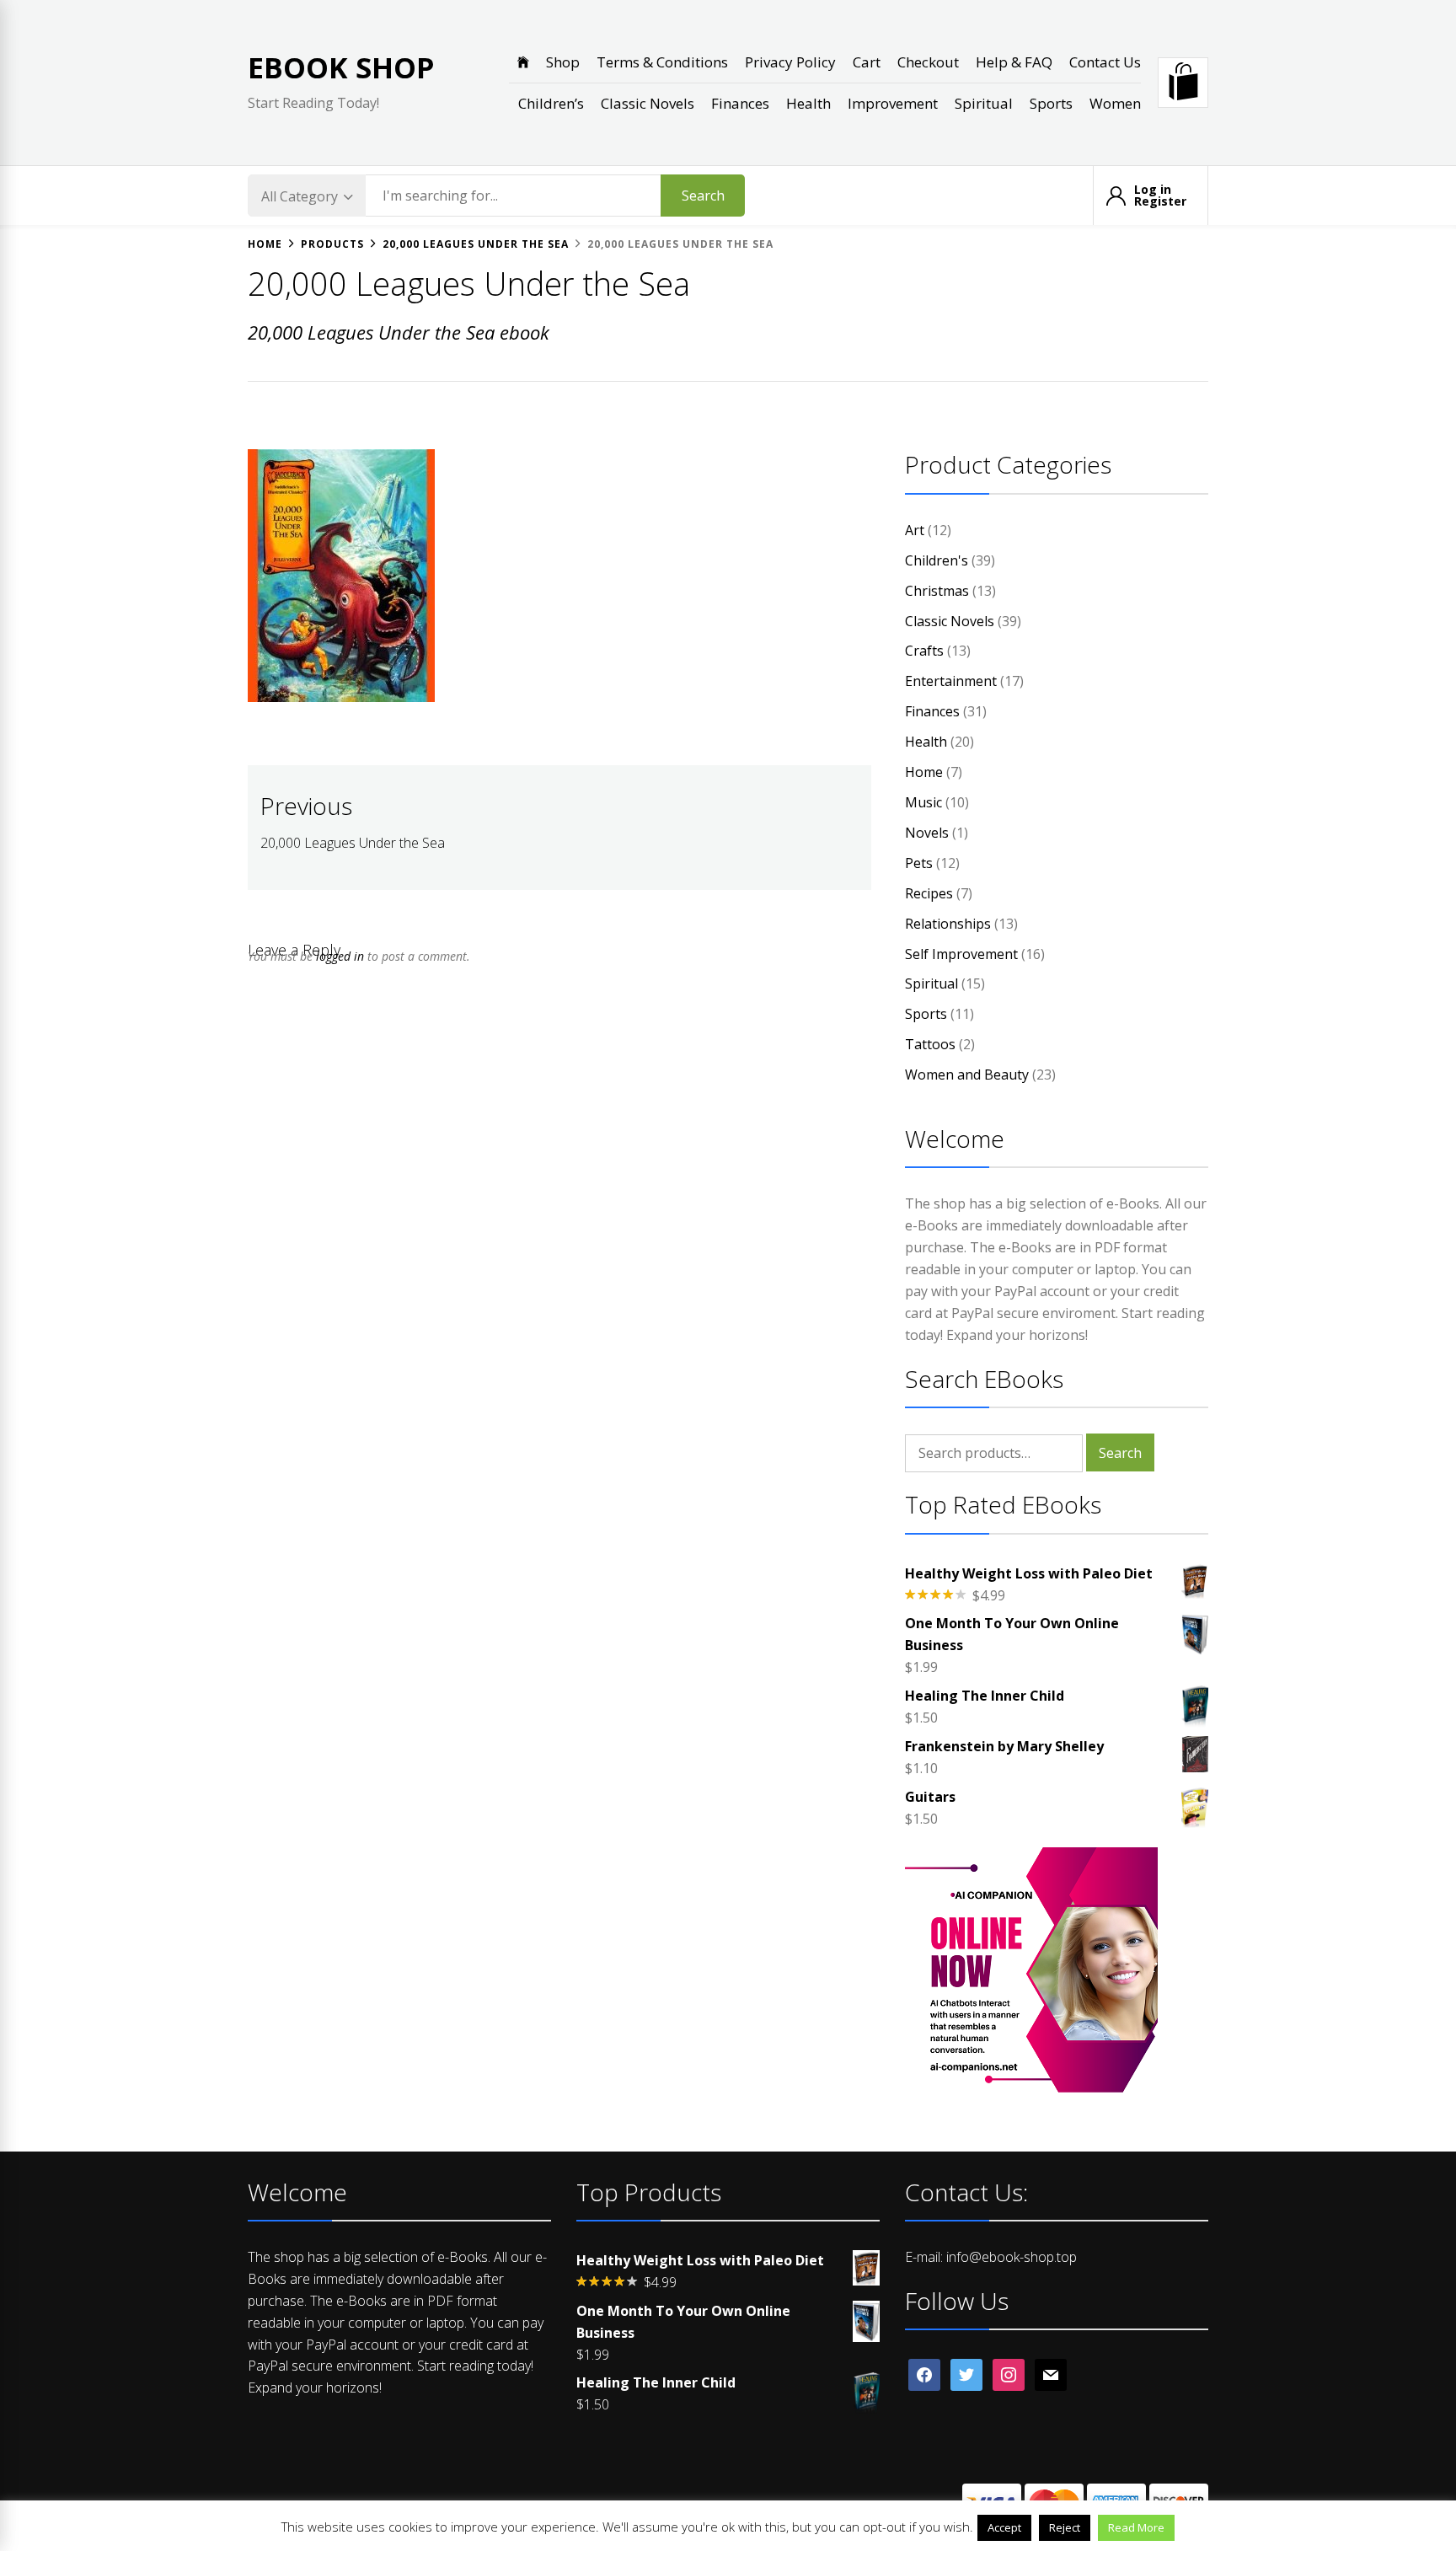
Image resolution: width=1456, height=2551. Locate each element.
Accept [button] (1004, 2527)
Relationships (948, 924)
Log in (1153, 190)
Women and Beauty (967, 1075)
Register (1160, 201)
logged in (340, 956)
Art (915, 530)
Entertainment (951, 681)
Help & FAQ (1014, 62)
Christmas (937, 591)
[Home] (523, 62)
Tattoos (930, 1044)
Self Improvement (961, 954)
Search (703, 196)
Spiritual (984, 103)
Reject (1065, 2527)
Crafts (924, 651)
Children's (937, 560)
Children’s (551, 103)
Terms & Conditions (662, 62)
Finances (740, 103)
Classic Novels (648, 103)
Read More (1136, 2527)
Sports (1051, 103)
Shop (563, 62)
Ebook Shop (341, 67)
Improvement (893, 103)
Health (808, 103)
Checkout (928, 62)
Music (923, 802)
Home (924, 772)
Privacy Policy (790, 62)
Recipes (929, 893)
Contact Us (1105, 62)
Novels (927, 833)
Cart (867, 62)
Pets (919, 863)
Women (1115, 103)
